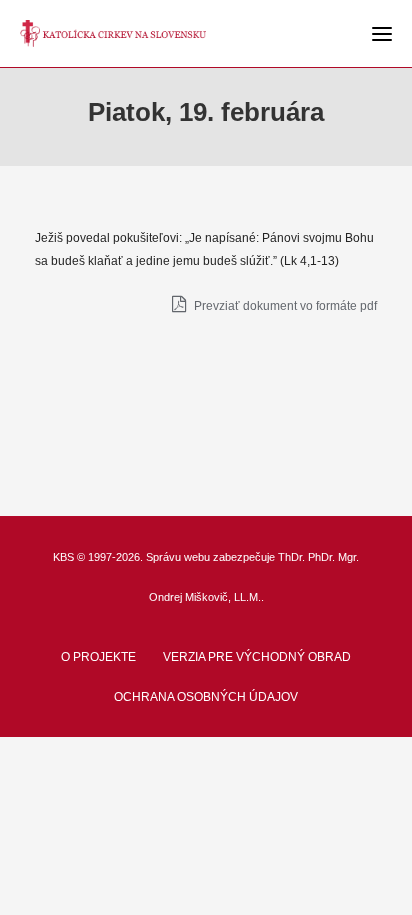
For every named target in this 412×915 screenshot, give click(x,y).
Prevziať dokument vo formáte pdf (284, 306)
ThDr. (291, 557)
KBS (63, 557)
